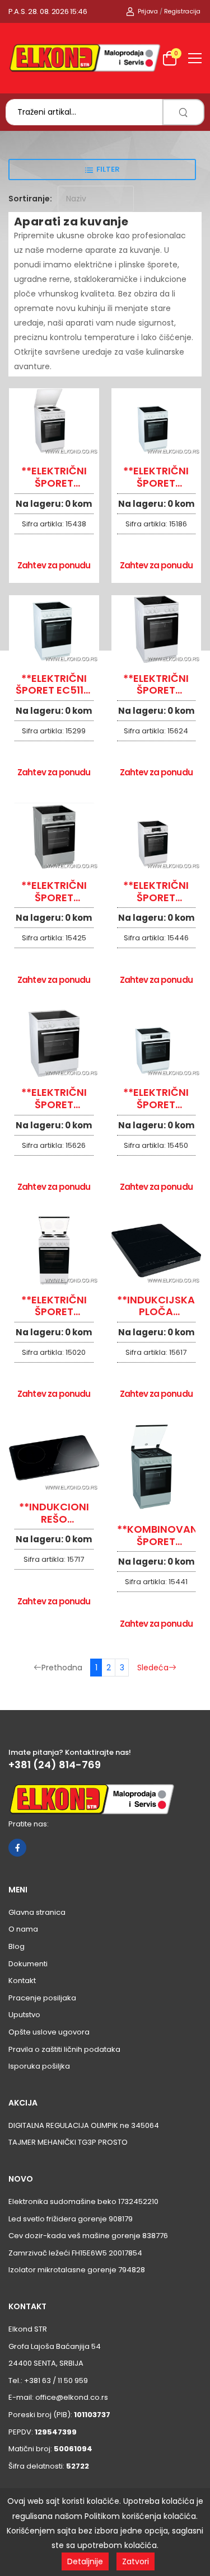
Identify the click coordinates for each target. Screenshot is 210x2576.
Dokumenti (28, 1964)
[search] (183, 112)
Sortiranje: (30, 199)
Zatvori (136, 2561)
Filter (108, 169)
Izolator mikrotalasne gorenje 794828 (77, 2270)
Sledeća (153, 1668)
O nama (23, 1929)
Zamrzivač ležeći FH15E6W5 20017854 (75, 2253)
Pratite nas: (29, 1824)
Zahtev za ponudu (54, 565)
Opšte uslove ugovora (49, 2032)
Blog (17, 1946)
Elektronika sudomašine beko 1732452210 (83, 2201)
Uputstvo (24, 2015)
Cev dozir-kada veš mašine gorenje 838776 (88, 2236)
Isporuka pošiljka (39, 2066)
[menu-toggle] (195, 58)
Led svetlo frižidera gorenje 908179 (71, 2219)
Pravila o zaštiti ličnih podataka (64, 2049)
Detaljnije (85, 2561)
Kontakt (22, 1981)
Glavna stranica (37, 1912)
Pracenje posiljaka (42, 1998)
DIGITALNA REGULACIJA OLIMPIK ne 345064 (84, 2125)
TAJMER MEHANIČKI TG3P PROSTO (68, 2142)
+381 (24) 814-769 (55, 1765)
